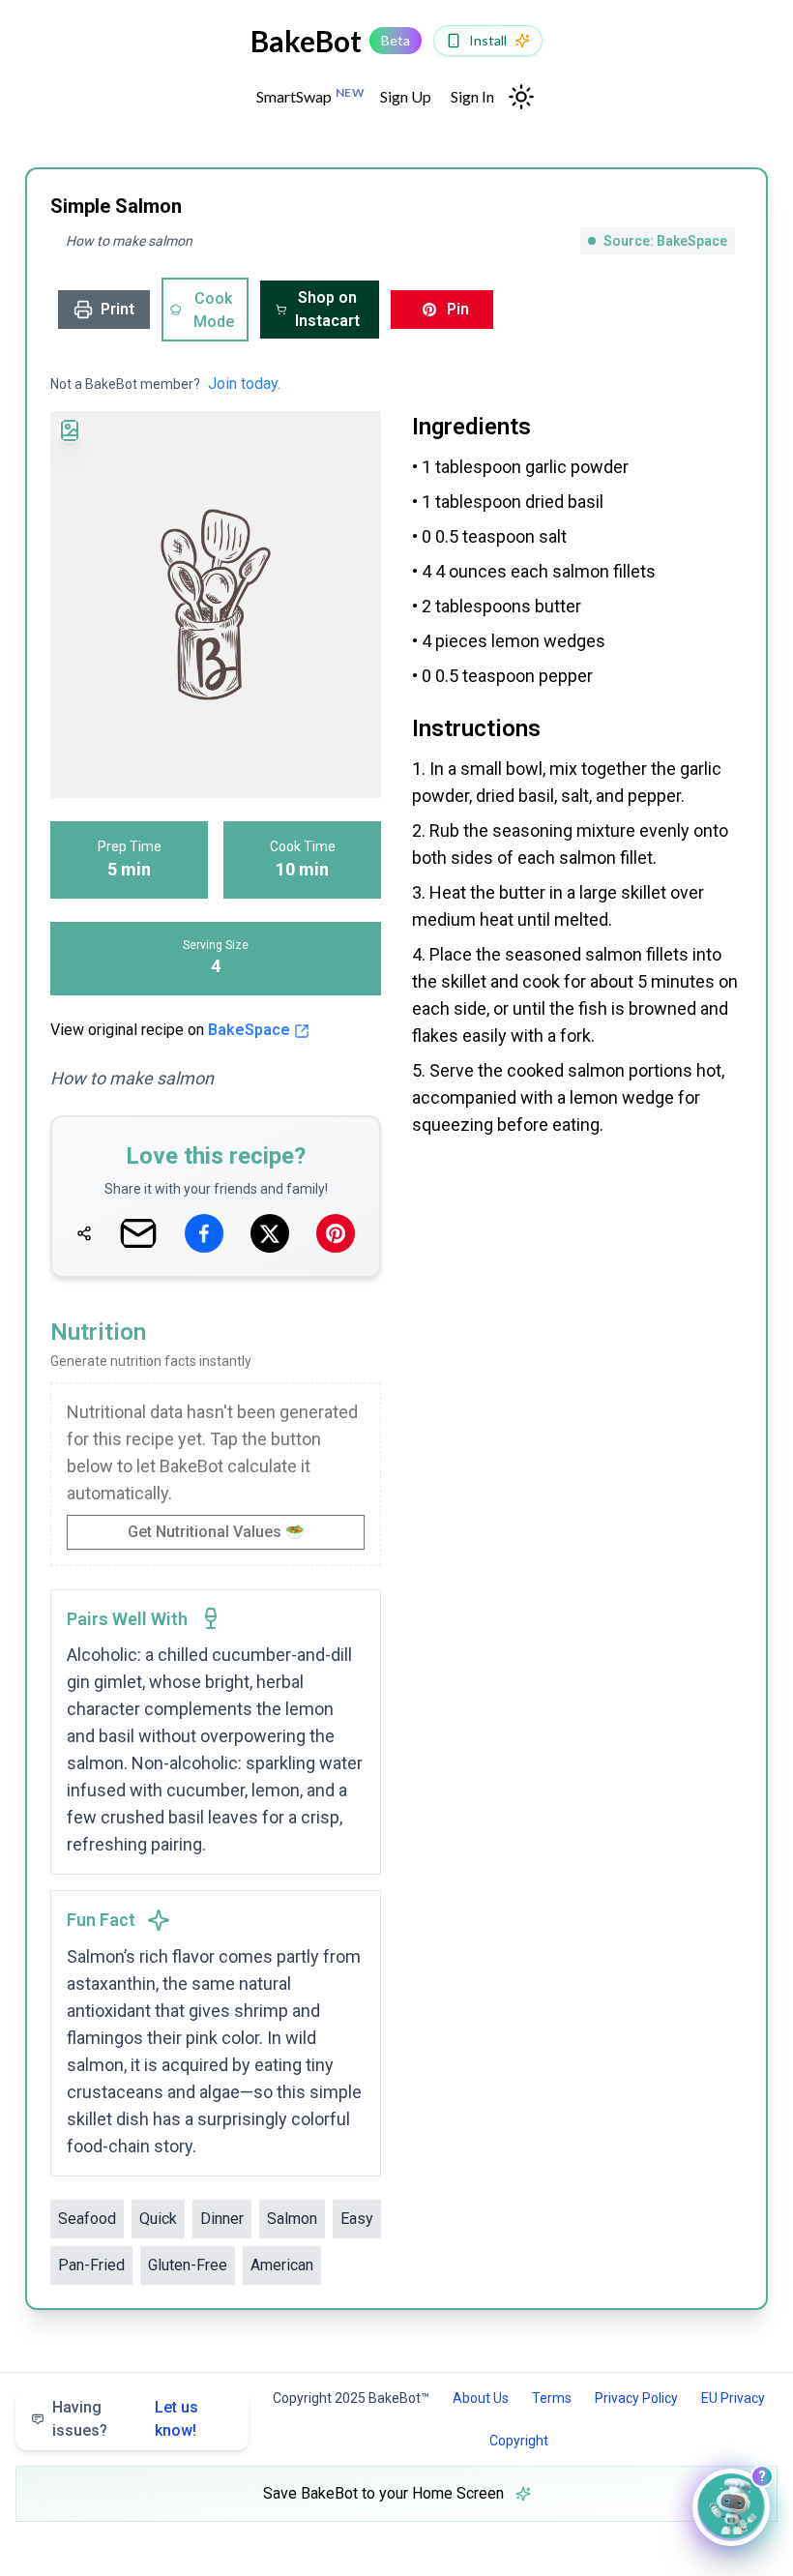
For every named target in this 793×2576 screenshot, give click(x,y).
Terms (552, 2398)
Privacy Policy (636, 2398)
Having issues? (125, 2419)
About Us (481, 2398)
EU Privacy (733, 2398)
